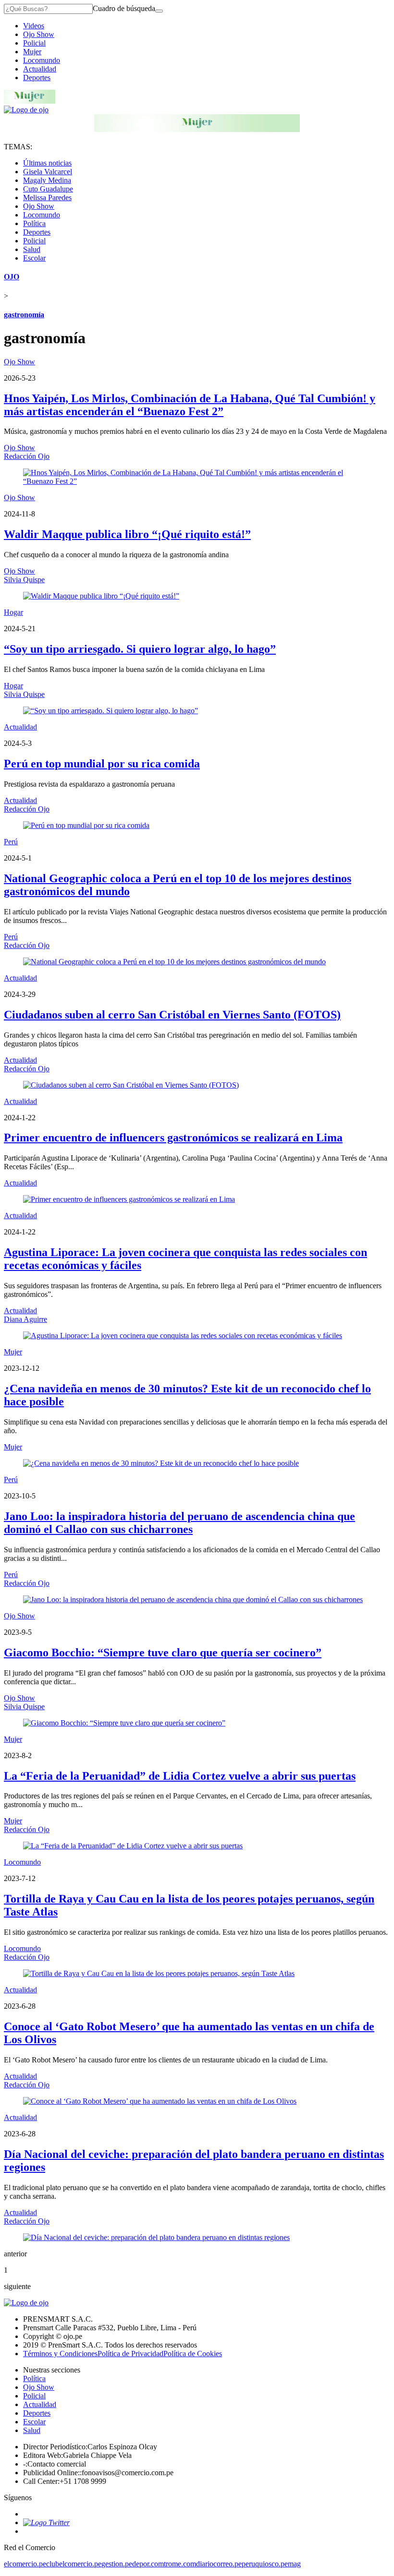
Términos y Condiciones (60, 2354)
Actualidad (40, 69)
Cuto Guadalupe (48, 189)
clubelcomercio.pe (74, 2564)
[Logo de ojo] (26, 110)
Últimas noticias (47, 163)
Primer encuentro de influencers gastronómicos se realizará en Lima (173, 1138)
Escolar (34, 258)
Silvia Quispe (24, 580)
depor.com (148, 2564)
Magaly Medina (47, 180)
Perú (11, 842)
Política (34, 223)
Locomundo (42, 60)
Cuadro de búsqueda (124, 8)
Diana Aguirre (25, 1319)
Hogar (13, 612)
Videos (34, 26)
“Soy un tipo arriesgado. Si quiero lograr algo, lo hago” (140, 649)
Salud (32, 249)
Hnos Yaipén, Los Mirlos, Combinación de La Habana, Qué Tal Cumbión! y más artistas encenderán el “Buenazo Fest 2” (190, 405)
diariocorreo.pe (219, 2564)
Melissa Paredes (47, 198)
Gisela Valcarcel (48, 172)
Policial (34, 43)
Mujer (32, 52)
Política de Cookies (193, 2354)
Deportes (37, 78)
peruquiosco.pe (265, 2564)
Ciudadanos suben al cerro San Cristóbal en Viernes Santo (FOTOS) (172, 1015)
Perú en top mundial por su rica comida (102, 764)
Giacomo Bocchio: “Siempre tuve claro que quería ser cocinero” (163, 1653)
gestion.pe (117, 2564)
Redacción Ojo (27, 456)
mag (294, 2564)
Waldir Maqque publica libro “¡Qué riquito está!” (127, 534)
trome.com (180, 2564)
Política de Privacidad (130, 2354)
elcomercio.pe (25, 2564)
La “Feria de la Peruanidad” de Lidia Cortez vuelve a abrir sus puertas (180, 1776)
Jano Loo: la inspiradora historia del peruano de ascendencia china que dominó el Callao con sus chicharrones (179, 1523)
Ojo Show (39, 34)
